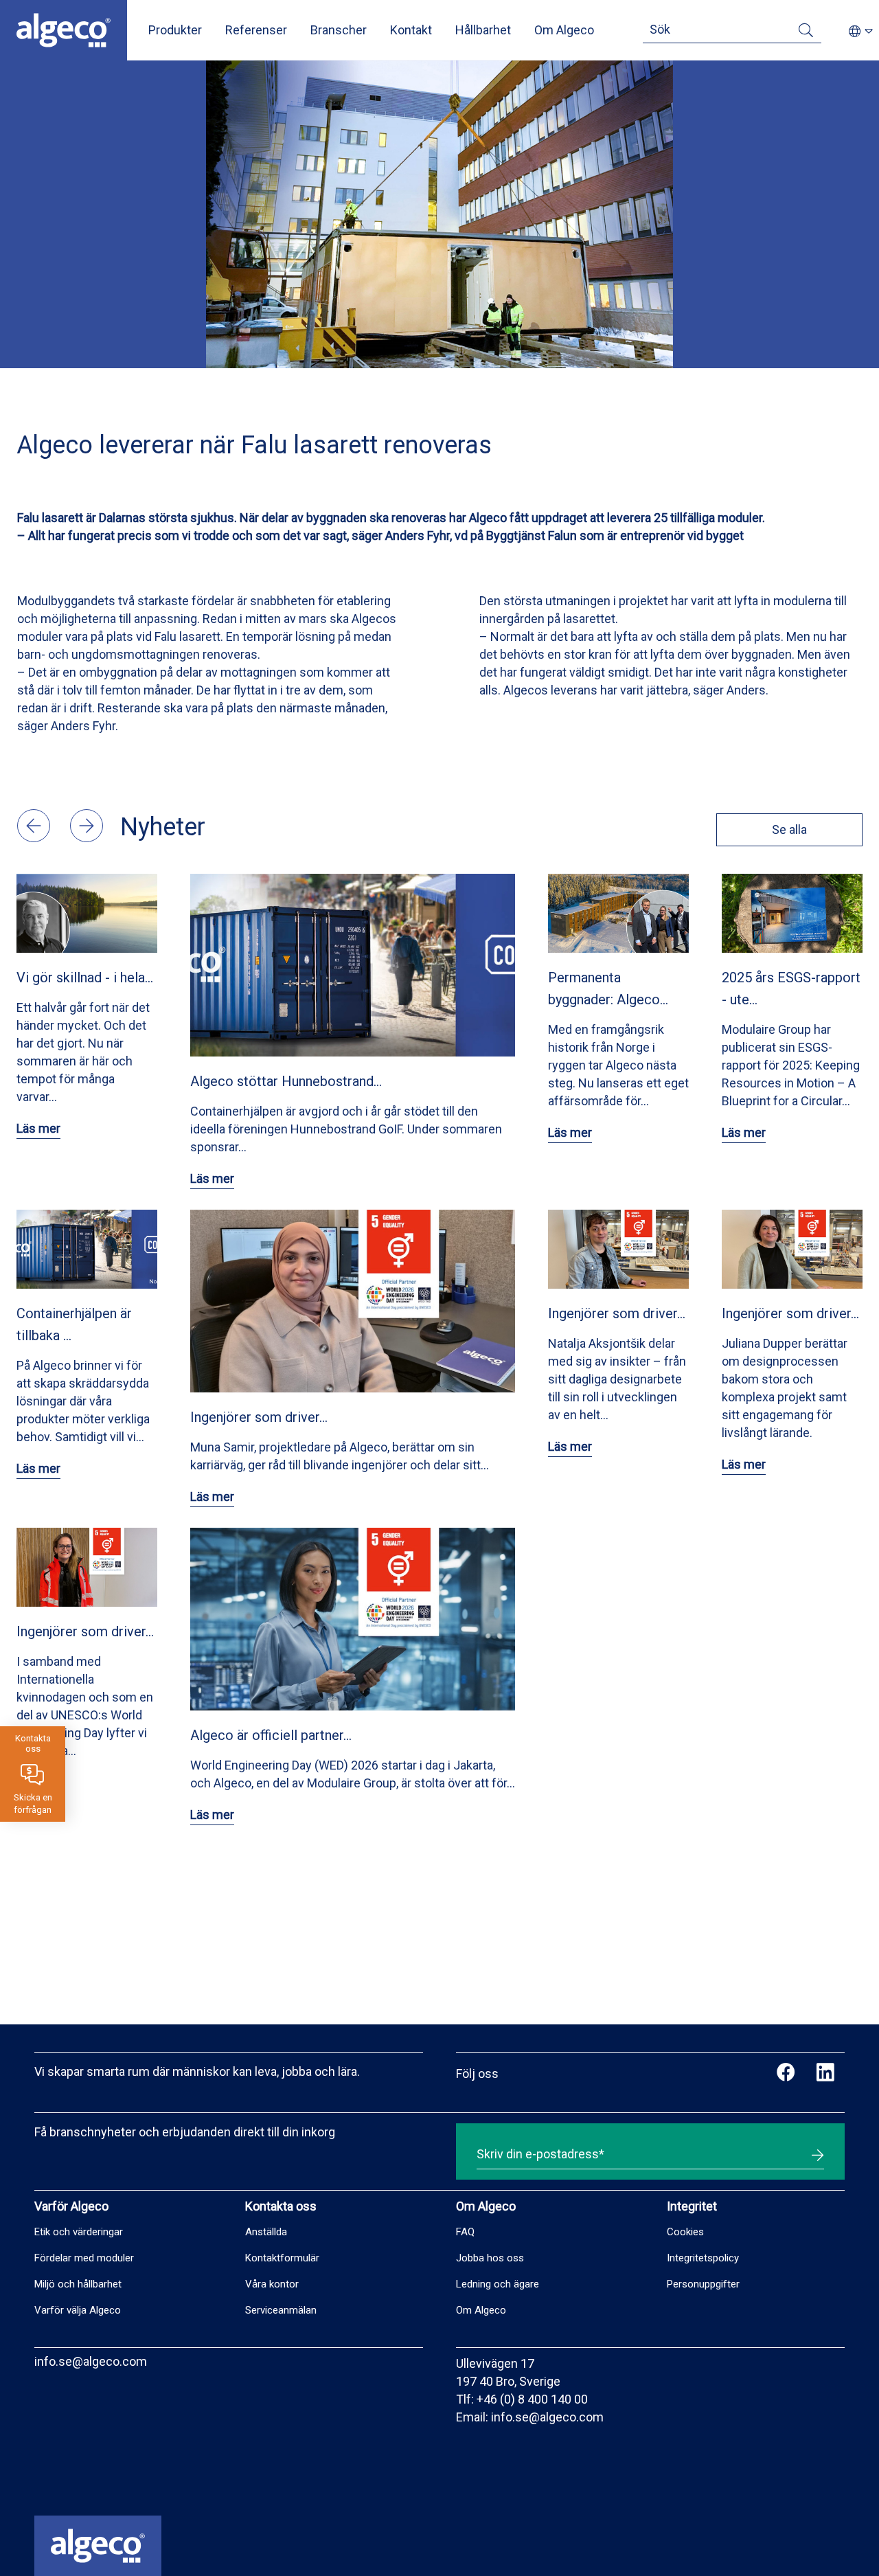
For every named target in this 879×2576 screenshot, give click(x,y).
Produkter (175, 30)
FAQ (465, 2232)
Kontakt (411, 30)
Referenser (256, 30)
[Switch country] (861, 32)
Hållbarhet (483, 30)
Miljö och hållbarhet (78, 2284)
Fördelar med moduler (84, 2258)
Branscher (339, 30)
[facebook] (786, 2074)
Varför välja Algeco (78, 2310)
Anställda (266, 2232)
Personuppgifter (703, 2284)
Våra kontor (272, 2284)
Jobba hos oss (490, 2258)
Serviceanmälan (281, 2310)
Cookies (685, 2232)
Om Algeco (564, 30)
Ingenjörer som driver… (259, 1417)
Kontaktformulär (282, 2258)
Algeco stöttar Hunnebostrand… (286, 1081)
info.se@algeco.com (91, 2361)
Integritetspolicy (703, 2258)
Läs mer (38, 1128)
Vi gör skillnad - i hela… (85, 978)
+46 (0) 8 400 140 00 (532, 2399)
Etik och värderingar (79, 2232)
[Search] (806, 33)
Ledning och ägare (498, 2284)
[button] (35, 838)
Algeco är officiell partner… (271, 1735)
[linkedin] (825, 2074)
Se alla (789, 829)
